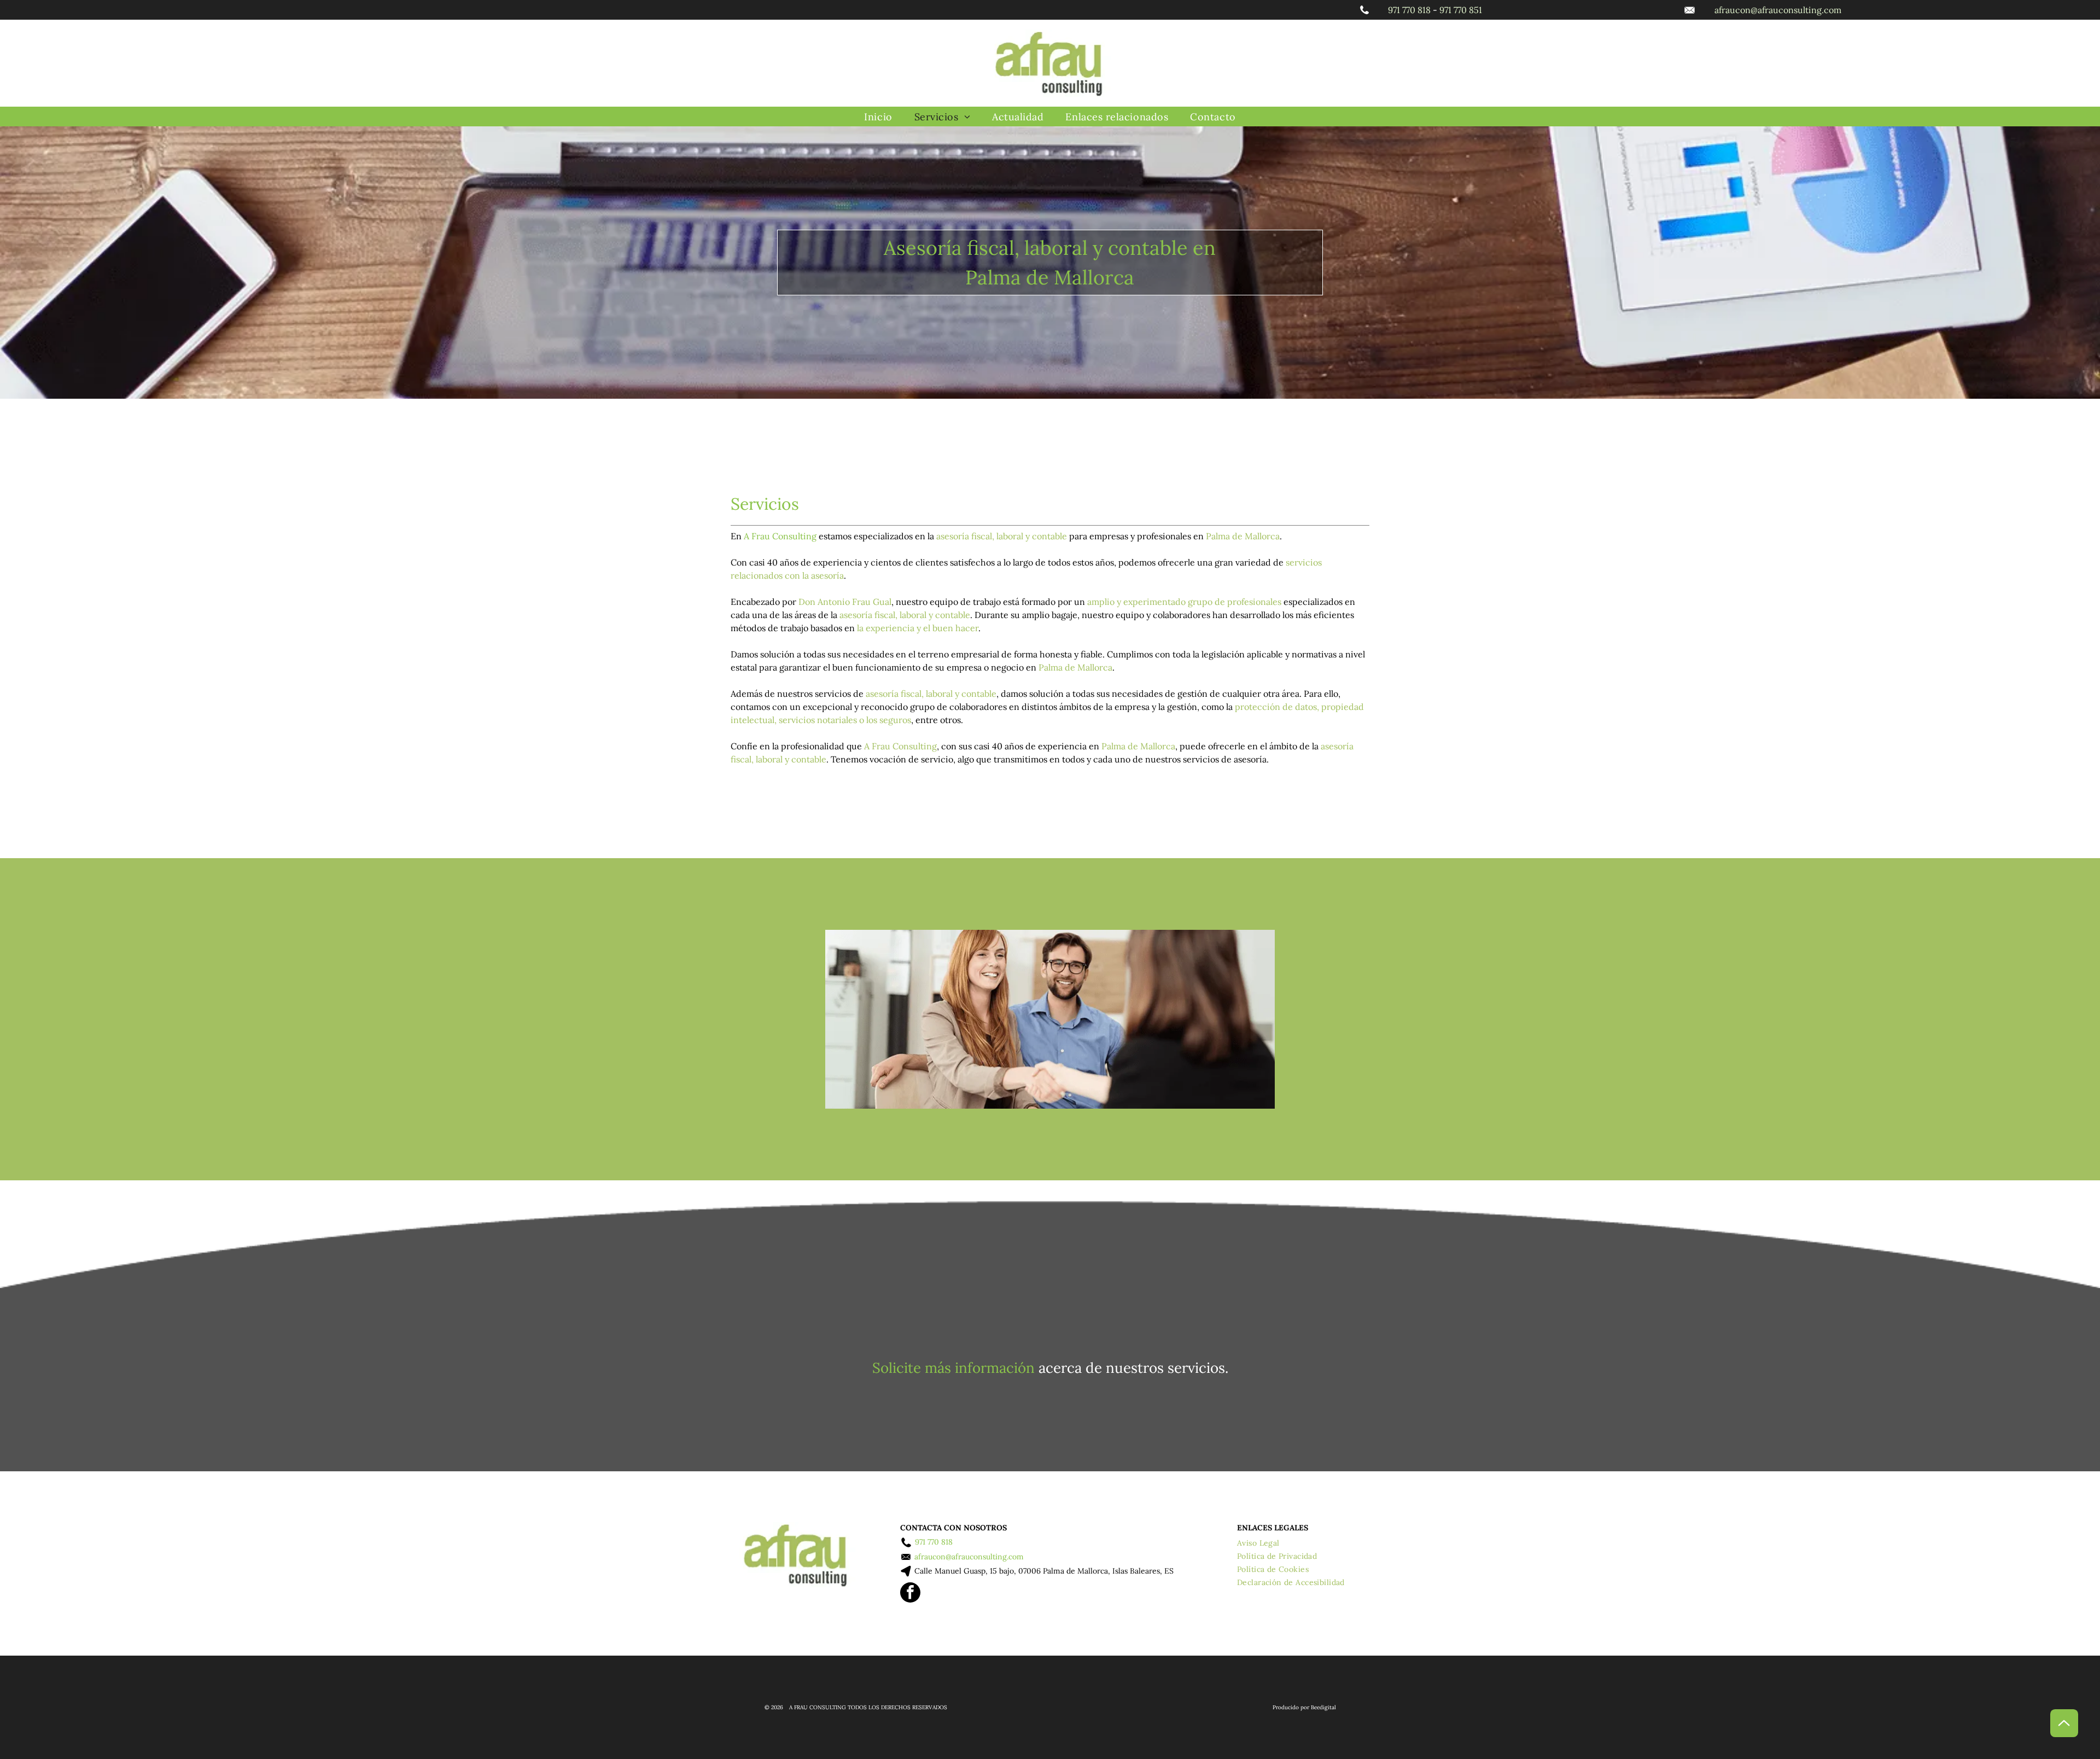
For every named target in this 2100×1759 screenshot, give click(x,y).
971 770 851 (1461, 10)
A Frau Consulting (780, 536)
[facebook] (910, 1594)
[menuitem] (878, 117)
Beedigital (1323, 1707)
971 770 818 (1409, 10)
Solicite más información (953, 1368)
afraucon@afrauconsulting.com (1778, 10)
